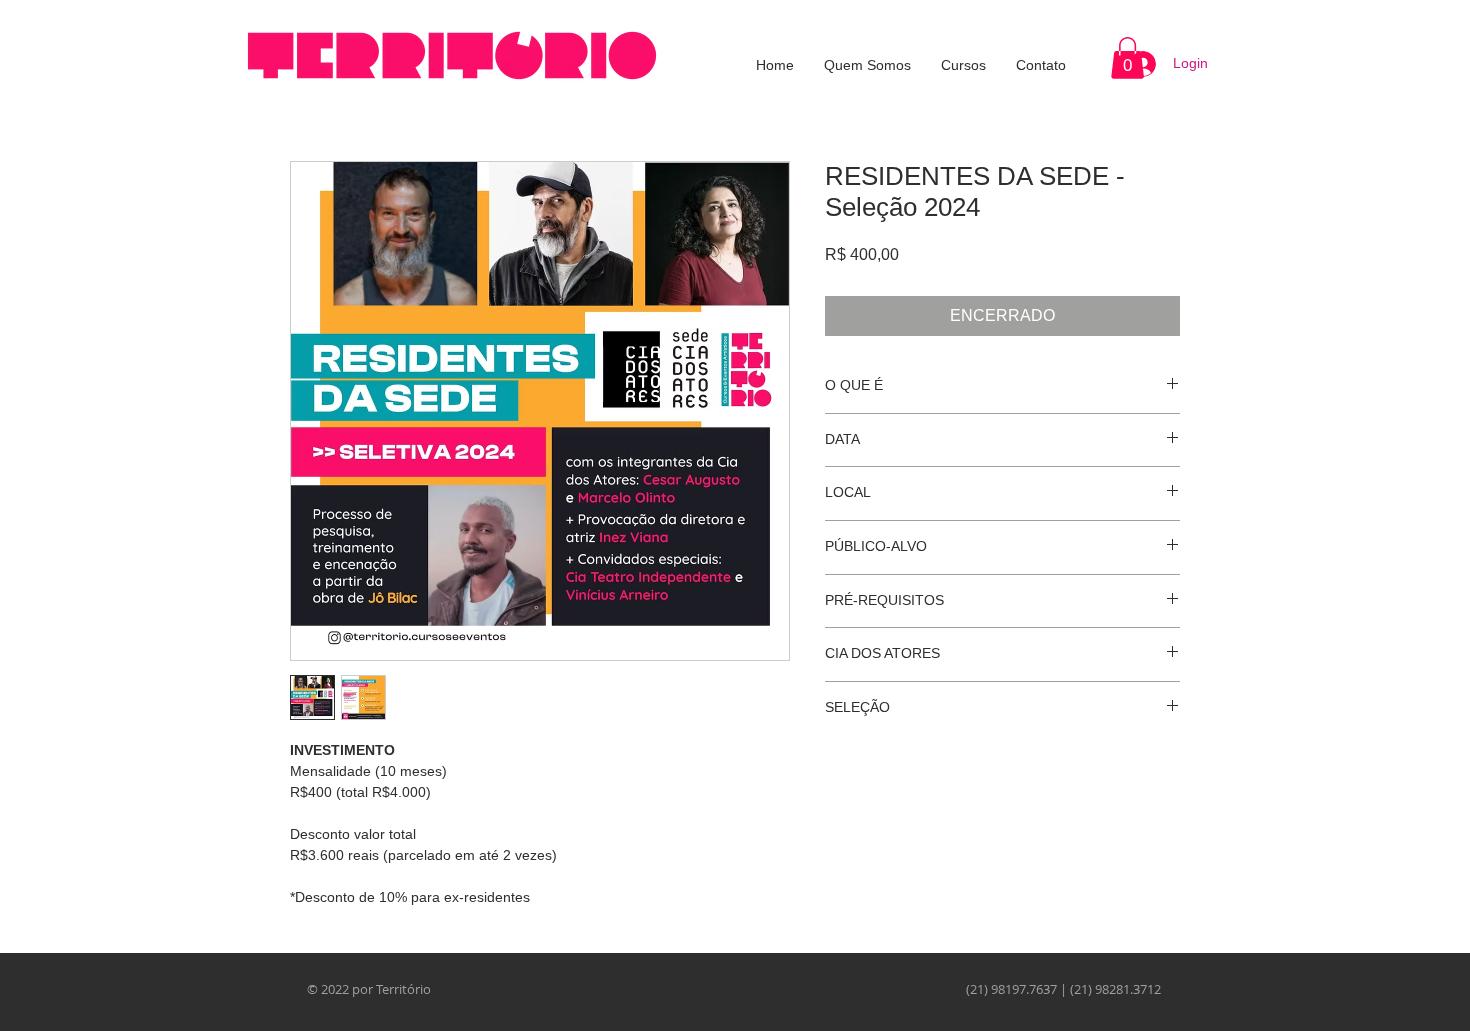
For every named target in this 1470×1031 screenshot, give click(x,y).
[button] (1127, 58)
